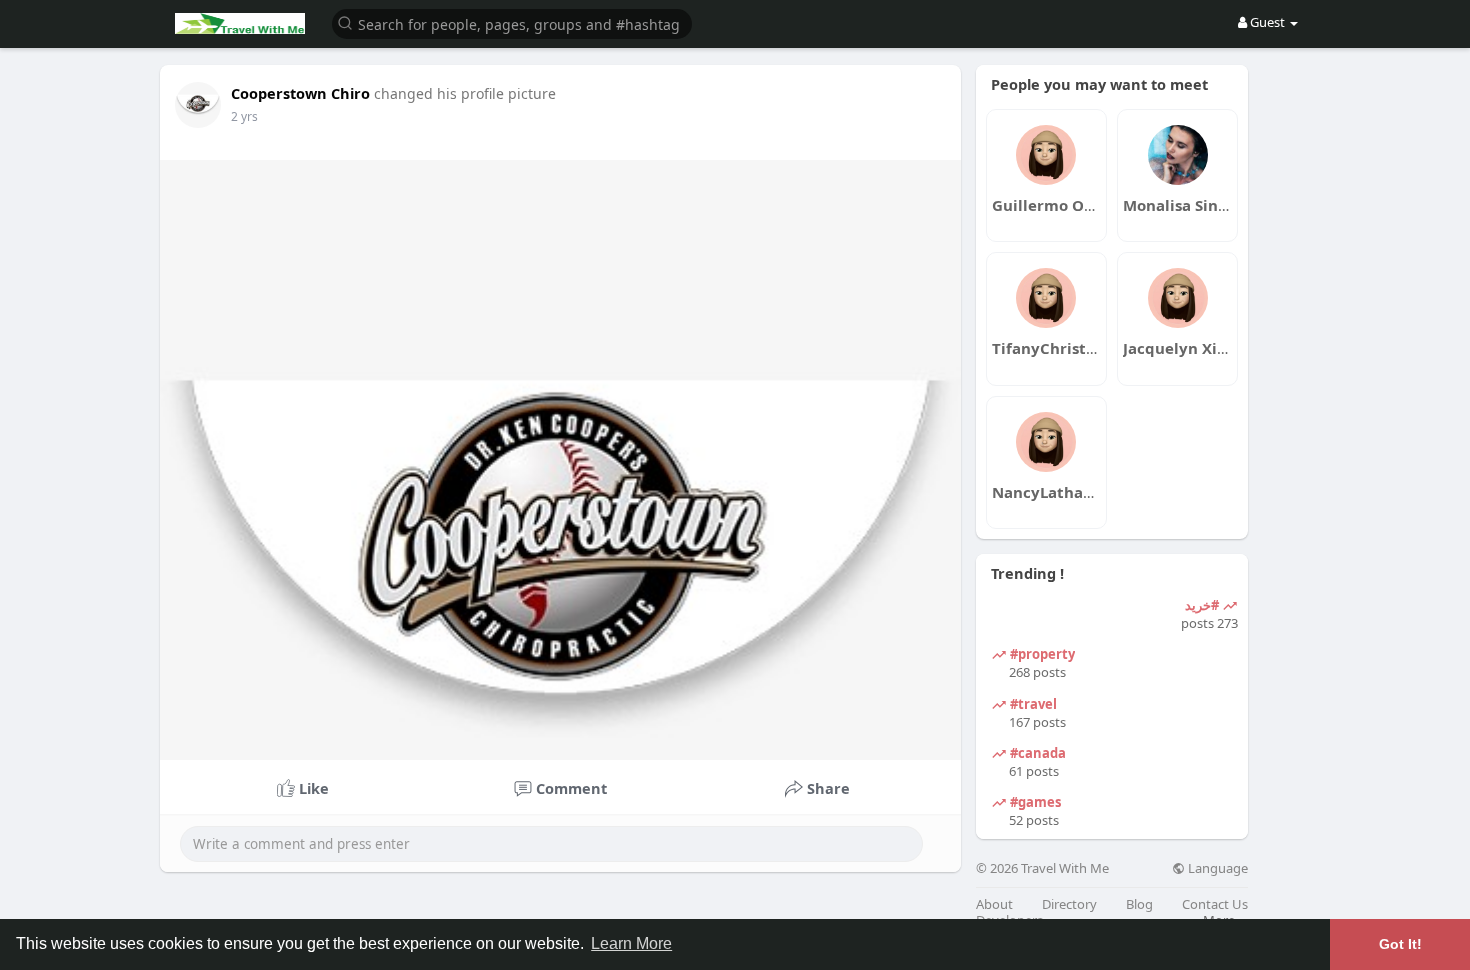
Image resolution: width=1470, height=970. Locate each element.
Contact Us (1215, 904)
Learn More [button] (631, 943)
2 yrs (244, 116)
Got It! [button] (1400, 944)
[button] (512, 22)
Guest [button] (1267, 22)
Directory (1069, 904)
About (994, 904)
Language (1216, 868)
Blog (1139, 904)
